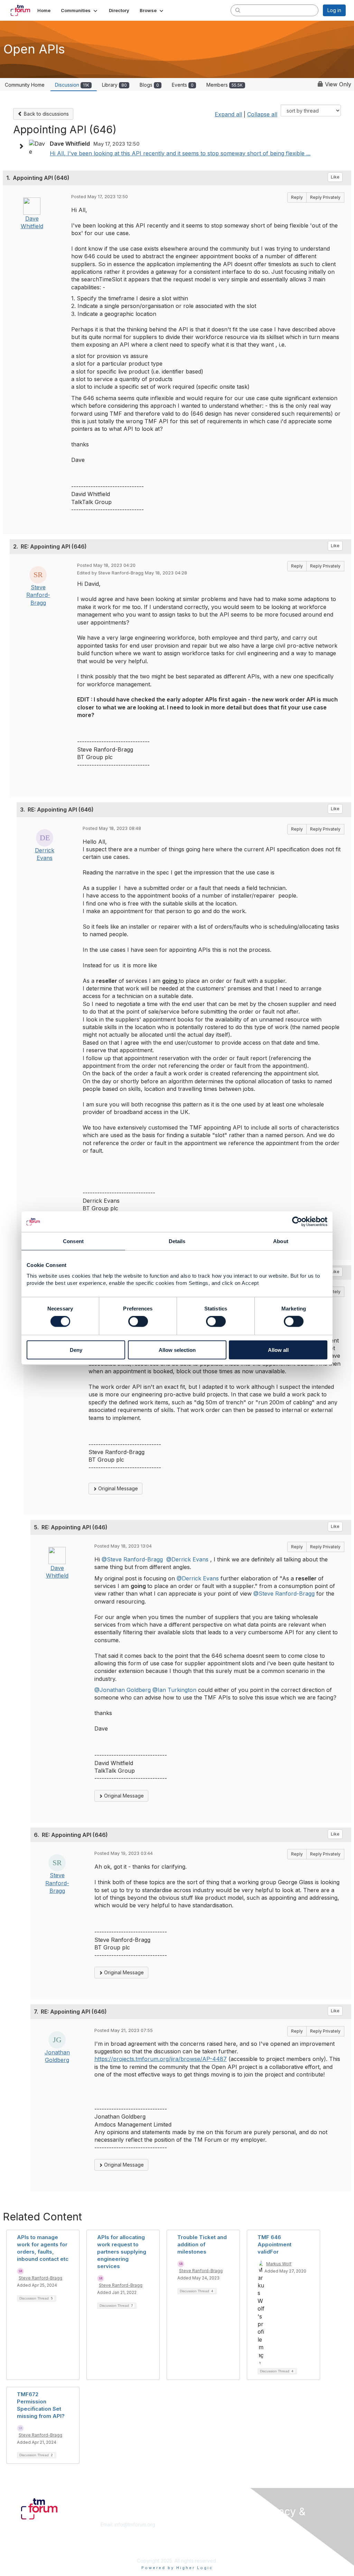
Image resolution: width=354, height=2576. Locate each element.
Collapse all (262, 114)
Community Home (25, 85)
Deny (76, 1350)
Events (183, 85)
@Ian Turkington (174, 1690)
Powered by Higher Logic (177, 2568)
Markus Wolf (279, 2264)
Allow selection (177, 1350)
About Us (270, 2537)
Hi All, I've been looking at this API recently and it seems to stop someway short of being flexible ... (180, 153)
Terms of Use (275, 2544)
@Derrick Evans (187, 1559)
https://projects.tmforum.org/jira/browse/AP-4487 (161, 2059)
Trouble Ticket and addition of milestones (202, 2244)
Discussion (72, 85)
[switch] (138, 1321)
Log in (334, 10)
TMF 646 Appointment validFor (274, 2244)
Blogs (149, 85)
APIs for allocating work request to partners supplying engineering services (122, 2252)
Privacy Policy (275, 2550)
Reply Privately (325, 197)
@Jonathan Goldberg (123, 1690)
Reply (297, 197)
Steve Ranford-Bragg (38, 595)
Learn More (193, 2531)
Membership (194, 2524)
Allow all (278, 1350)
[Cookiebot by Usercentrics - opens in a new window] (297, 1222)
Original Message (117, 1488)
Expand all (228, 114)
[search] (238, 10)
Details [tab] (177, 1241)
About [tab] (281, 1241)
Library (114, 85)
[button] (80, 10)
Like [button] (335, 177)
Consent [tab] (73, 1241)
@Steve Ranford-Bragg (132, 1559)
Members (225, 85)
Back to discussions (46, 114)
